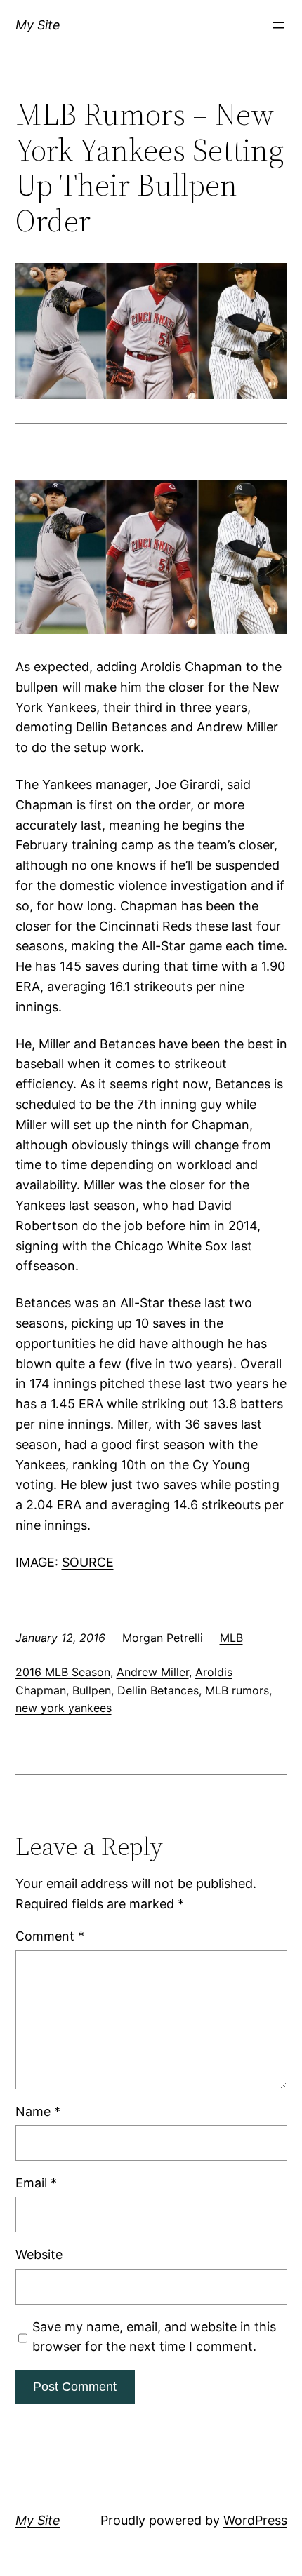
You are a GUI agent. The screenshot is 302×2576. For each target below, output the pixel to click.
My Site (38, 25)
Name (38, 2111)
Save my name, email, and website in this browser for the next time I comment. (154, 2337)
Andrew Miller (153, 1672)
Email (36, 2183)
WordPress (255, 2520)
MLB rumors (237, 1690)
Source (88, 1562)
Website (39, 2254)
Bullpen (92, 1690)
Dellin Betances (158, 1690)
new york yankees (64, 1708)
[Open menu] (279, 25)
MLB (231, 1638)
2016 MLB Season (63, 1672)
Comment (50, 1936)
